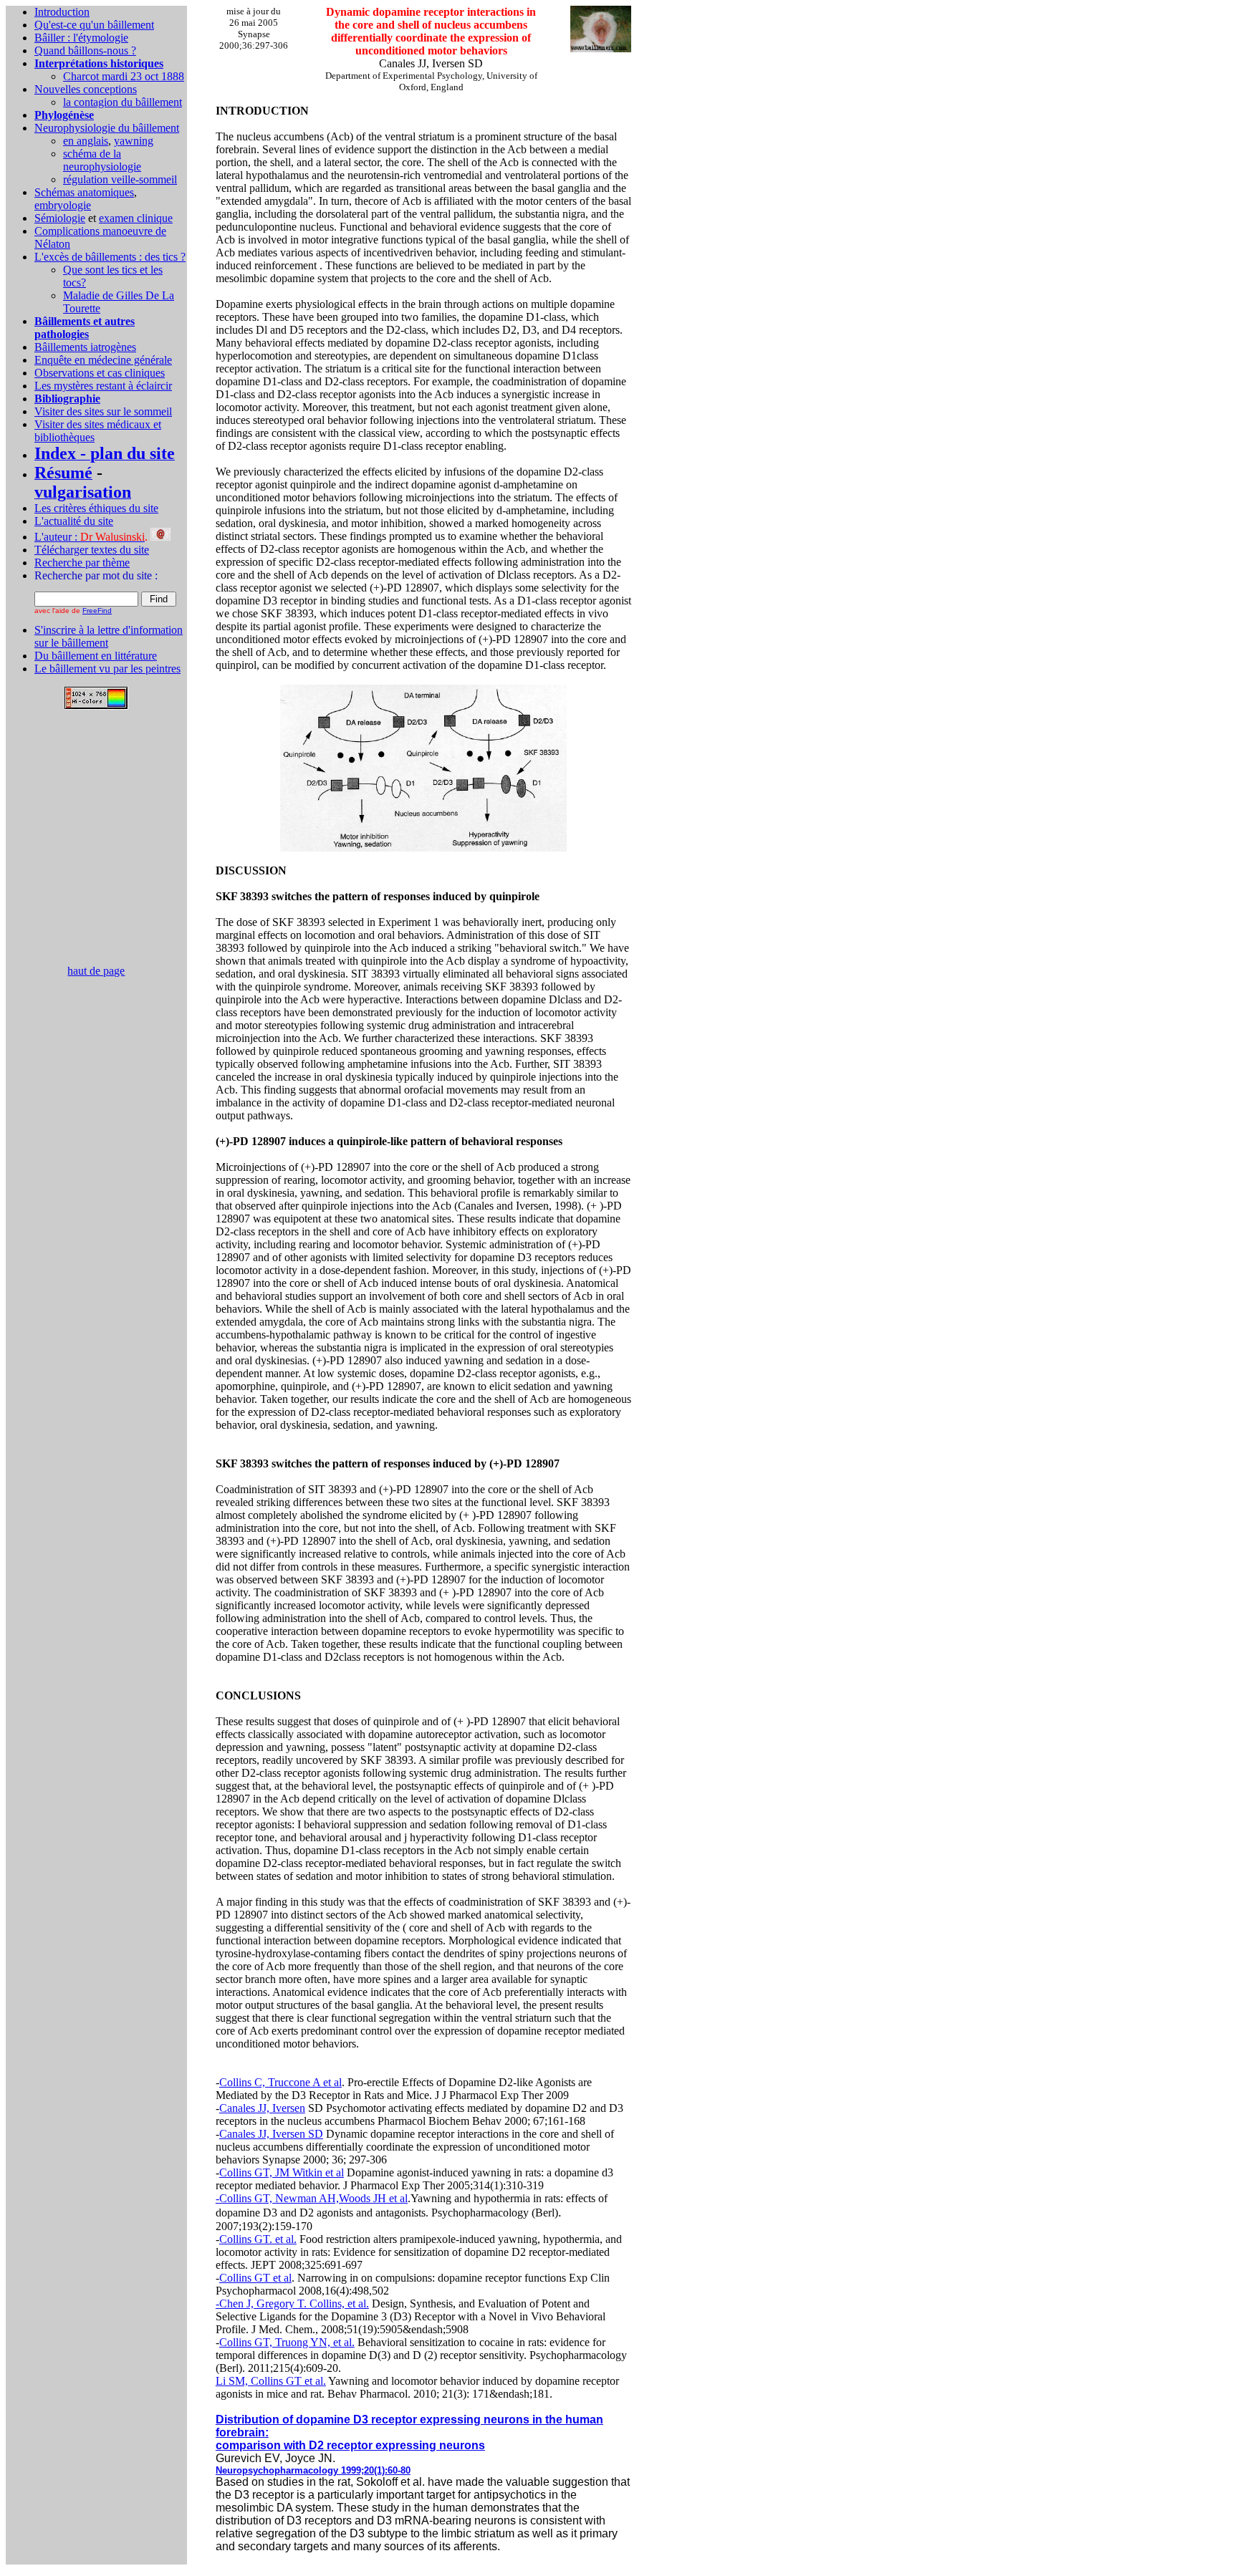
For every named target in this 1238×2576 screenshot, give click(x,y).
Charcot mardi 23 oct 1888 (124, 76)
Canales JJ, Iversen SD (271, 2134)
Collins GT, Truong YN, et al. (287, 2342)
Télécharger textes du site (92, 550)
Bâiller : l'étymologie (81, 38)
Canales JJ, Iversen (262, 2108)
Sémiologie (60, 218)
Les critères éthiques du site (96, 508)
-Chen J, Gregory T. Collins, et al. (292, 2304)
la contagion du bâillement (123, 102)
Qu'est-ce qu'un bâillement (94, 25)
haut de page (96, 971)
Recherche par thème (82, 563)
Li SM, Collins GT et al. (271, 2381)
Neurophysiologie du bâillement (107, 128)
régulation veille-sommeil (120, 179)
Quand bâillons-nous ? (85, 50)
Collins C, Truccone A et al (280, 2082)
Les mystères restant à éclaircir (103, 386)
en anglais (86, 141)
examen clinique (136, 218)
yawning (134, 141)
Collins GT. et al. (258, 2239)
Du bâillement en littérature (96, 656)
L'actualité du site (74, 521)
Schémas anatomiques (84, 192)
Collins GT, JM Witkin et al (282, 2172)
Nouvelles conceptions (86, 89)
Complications (68, 231)
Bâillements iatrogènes (85, 347)
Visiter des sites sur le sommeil (103, 411)
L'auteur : (90, 537)
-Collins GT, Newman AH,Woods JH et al (312, 2198)
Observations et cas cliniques (100, 373)
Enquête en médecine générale (103, 360)
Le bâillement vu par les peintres (107, 669)
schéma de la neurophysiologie (102, 160)
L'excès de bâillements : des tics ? (110, 257)
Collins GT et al (255, 2278)
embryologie (63, 205)
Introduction (62, 12)
